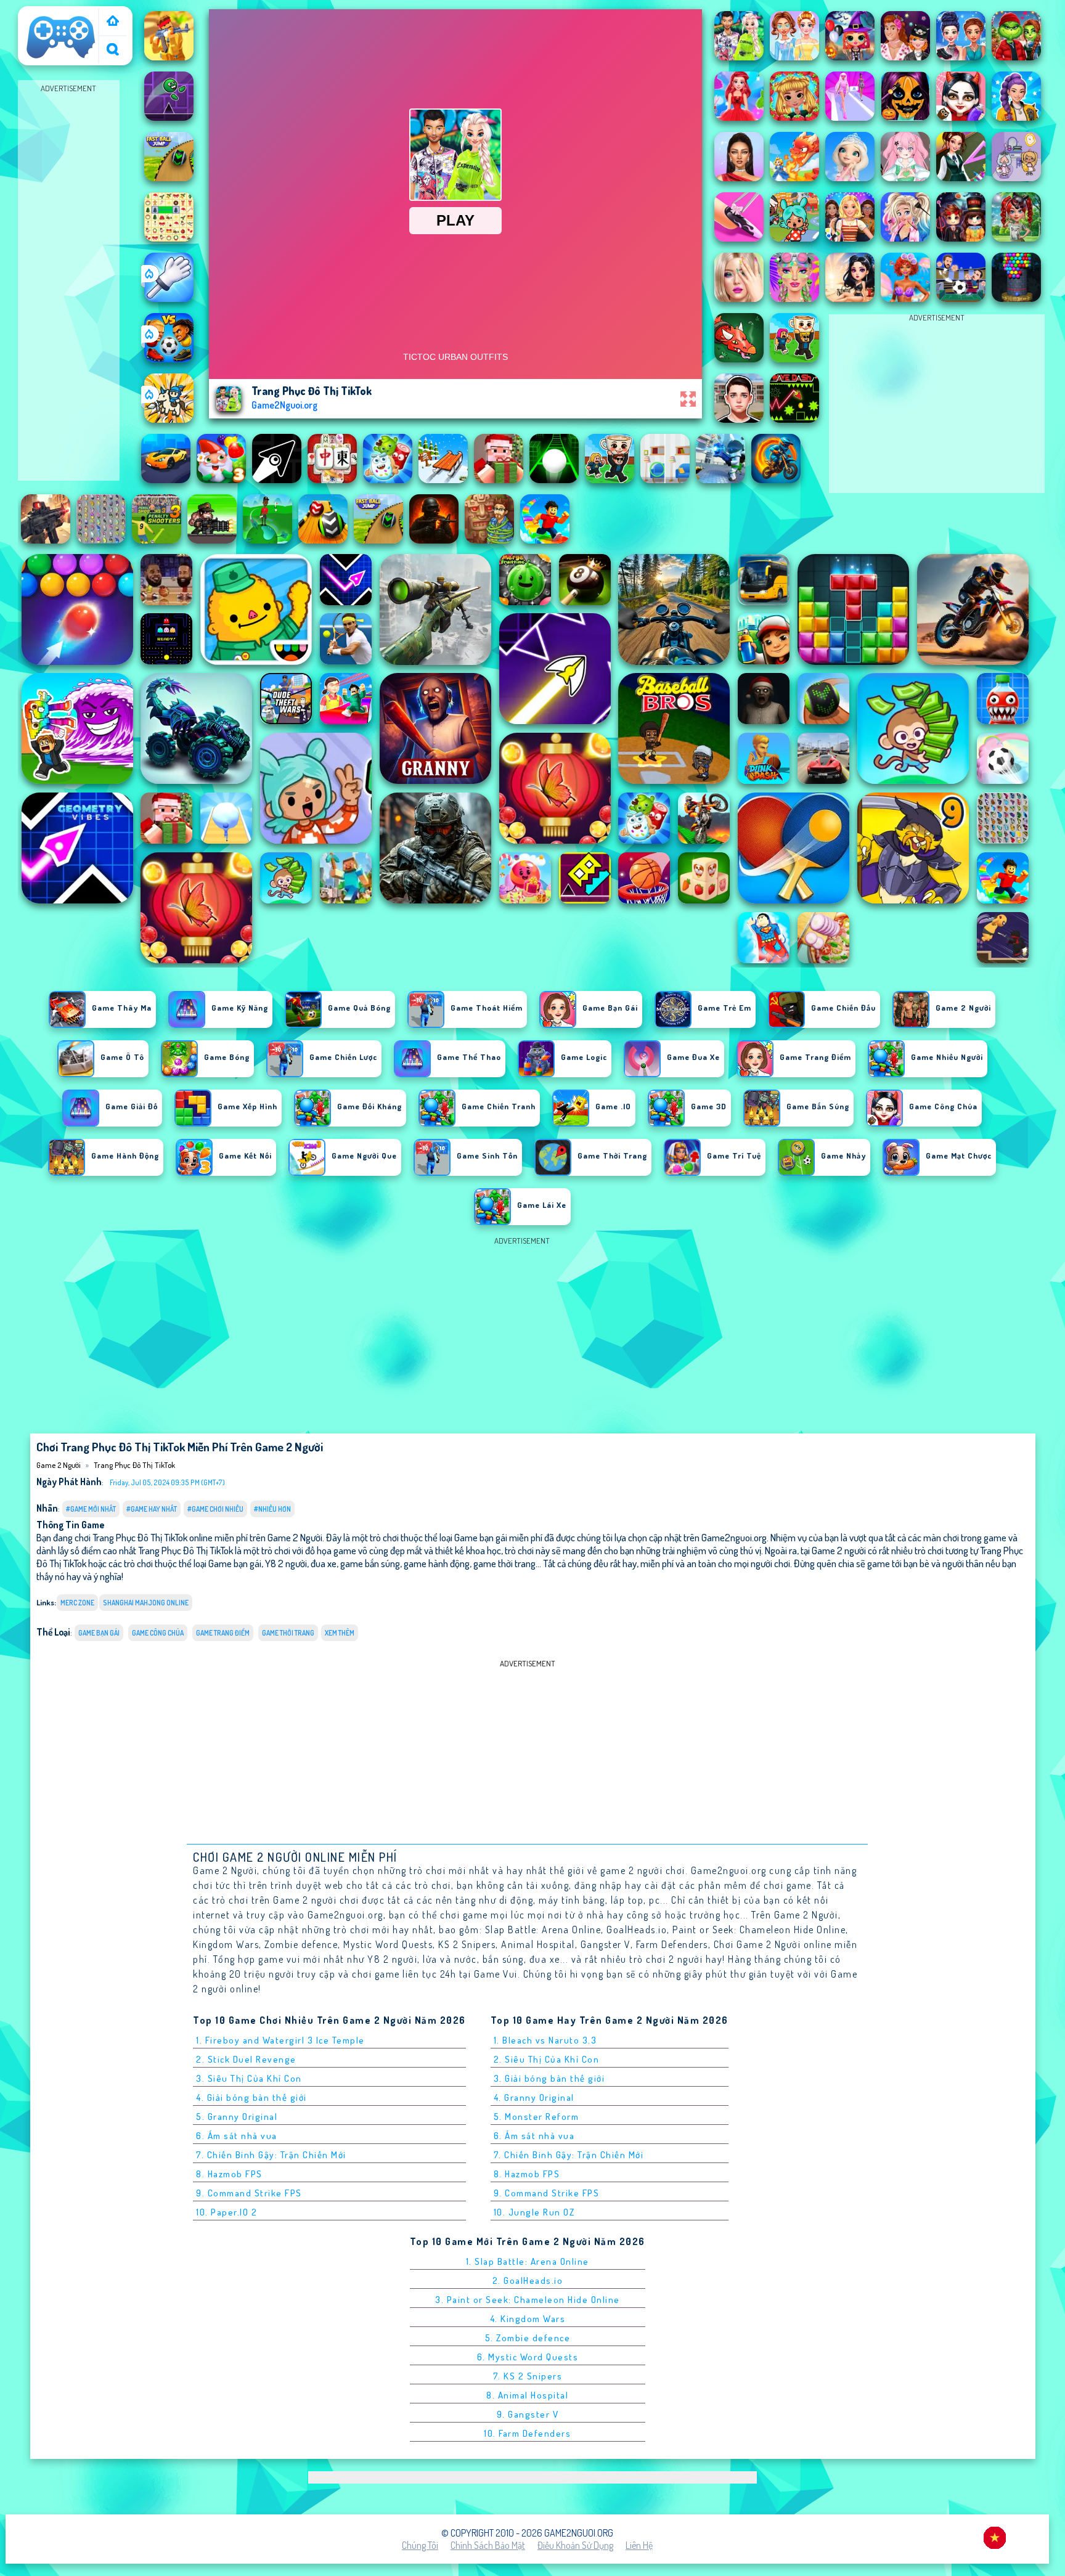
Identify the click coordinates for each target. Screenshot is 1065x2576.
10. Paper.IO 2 (226, 2212)
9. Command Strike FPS (249, 2193)
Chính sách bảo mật (488, 2545)
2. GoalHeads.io (528, 2280)
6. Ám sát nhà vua (237, 2136)
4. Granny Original (534, 2097)
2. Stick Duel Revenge (246, 2059)
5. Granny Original (237, 2117)
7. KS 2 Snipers (528, 2376)
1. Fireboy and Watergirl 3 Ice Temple (280, 2040)
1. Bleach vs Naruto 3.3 (545, 2040)
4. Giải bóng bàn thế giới (251, 2097)
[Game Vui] (113, 22)
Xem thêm (340, 1633)
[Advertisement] (68, 281)
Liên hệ (639, 2545)
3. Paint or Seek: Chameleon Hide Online (528, 2300)
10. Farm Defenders (527, 2433)
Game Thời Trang (288, 1633)
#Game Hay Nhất (152, 1509)
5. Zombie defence (528, 2338)
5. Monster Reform (537, 2117)
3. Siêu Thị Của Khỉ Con (249, 2078)
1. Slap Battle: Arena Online (528, 2261)
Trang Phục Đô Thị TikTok (134, 1465)
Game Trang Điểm (223, 1633)
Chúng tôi (420, 2545)
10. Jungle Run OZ (534, 2212)
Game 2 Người (51, 14)
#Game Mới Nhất (91, 1509)
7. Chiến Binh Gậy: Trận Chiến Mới (271, 2155)
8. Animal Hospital (527, 2395)
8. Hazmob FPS (229, 2174)
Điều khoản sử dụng (575, 2545)
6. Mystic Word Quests (528, 2357)
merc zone (77, 1603)
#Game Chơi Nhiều (215, 1509)
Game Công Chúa (158, 1633)
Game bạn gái (99, 1633)
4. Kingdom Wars (528, 2319)
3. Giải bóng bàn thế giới (549, 2078)
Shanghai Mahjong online (146, 1603)
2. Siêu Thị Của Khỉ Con (547, 2059)
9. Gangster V (528, 2414)
